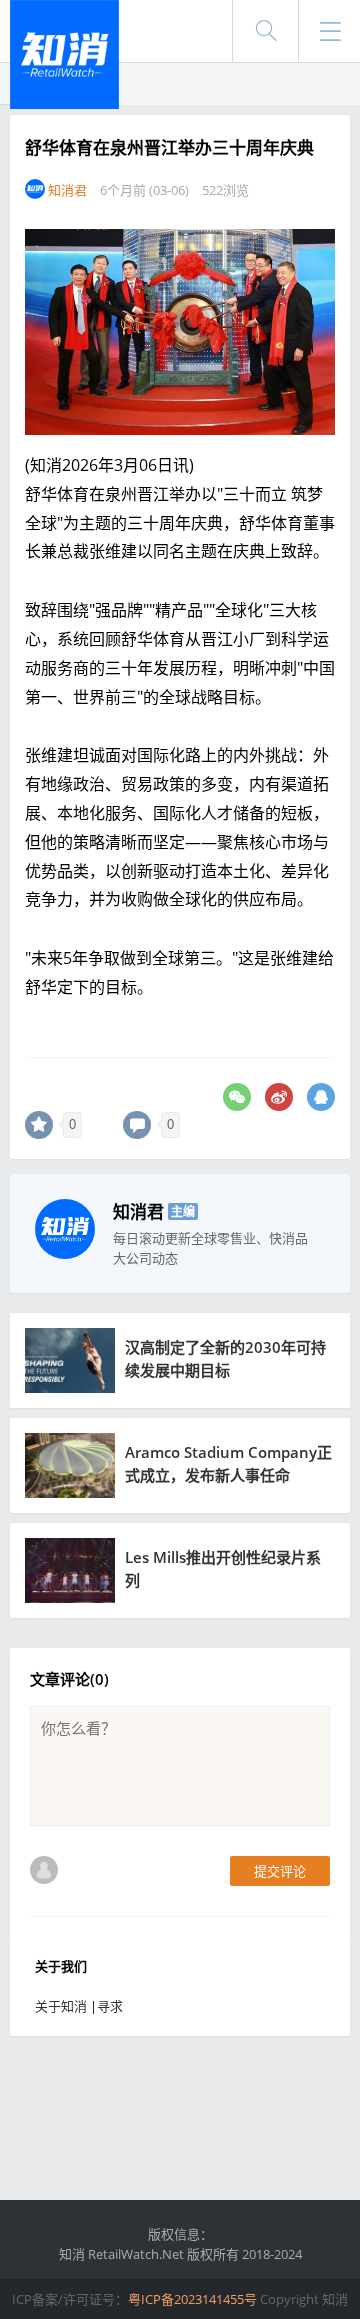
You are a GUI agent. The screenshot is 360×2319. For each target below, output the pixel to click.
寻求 (110, 2006)
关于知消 (61, 2006)
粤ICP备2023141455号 (192, 2299)
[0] (39, 1125)
